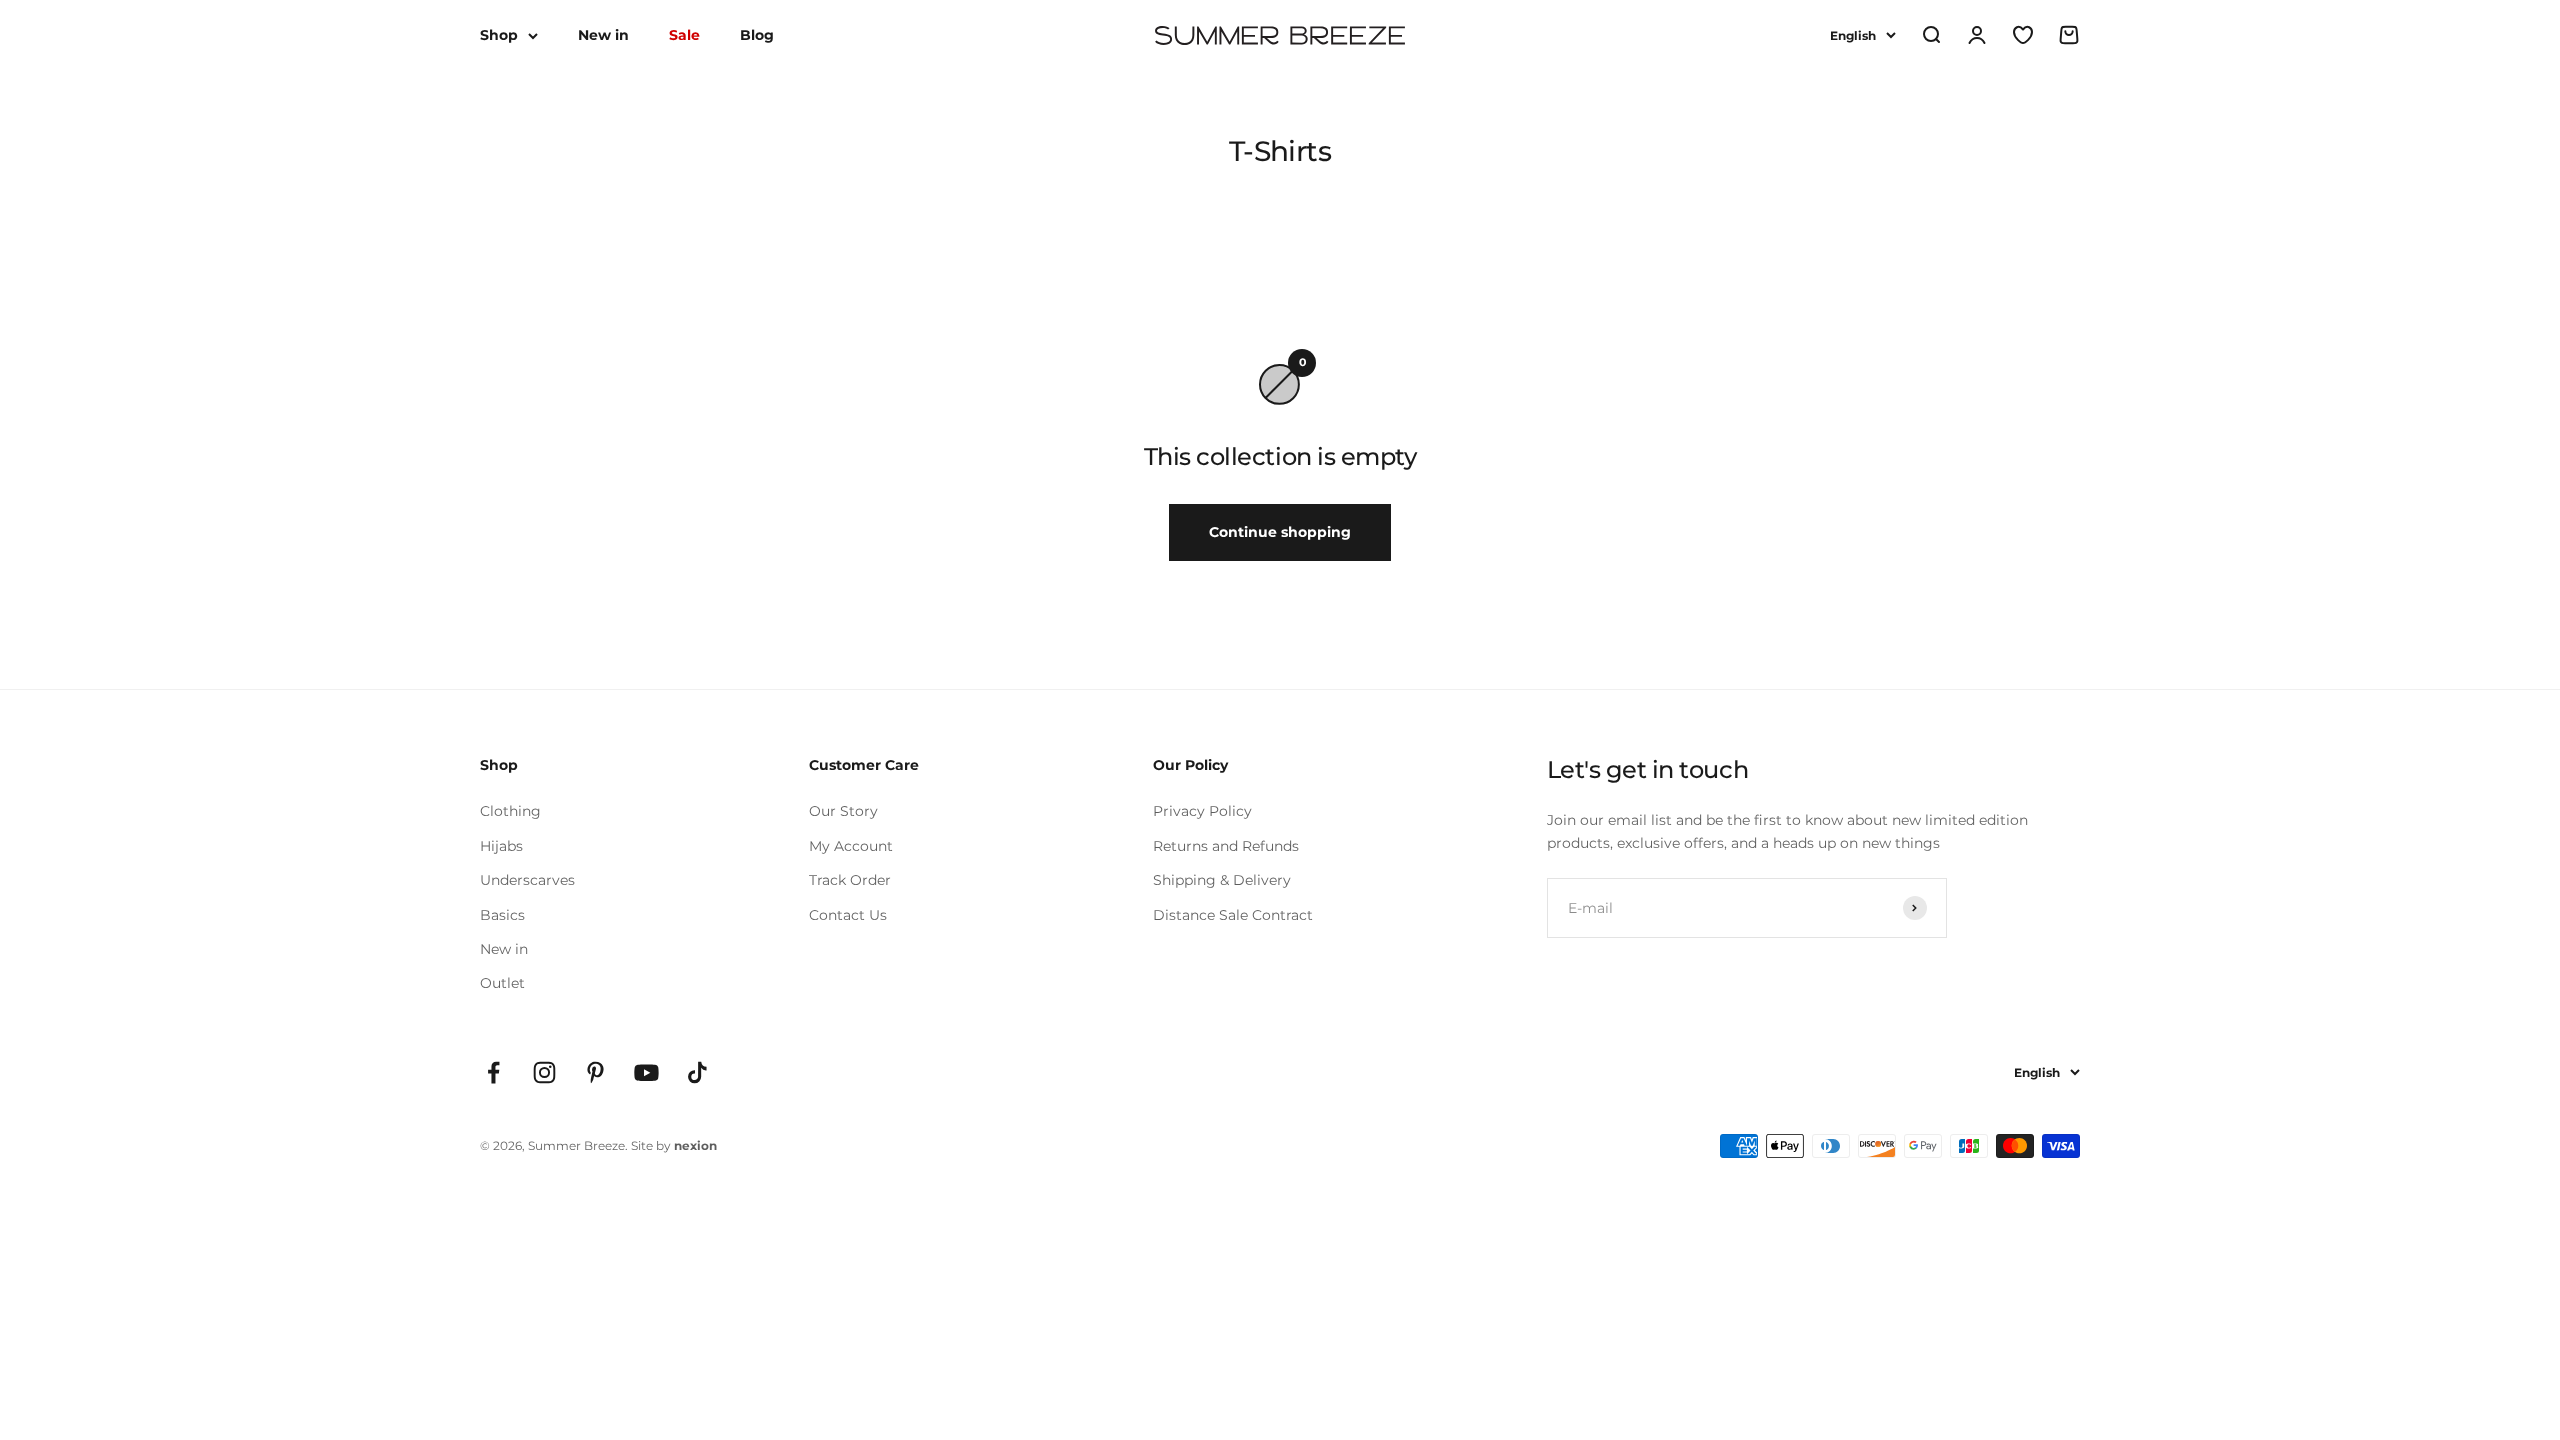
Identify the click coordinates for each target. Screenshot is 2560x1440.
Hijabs (501, 846)
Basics (502, 915)
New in (603, 35)
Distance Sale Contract (1233, 915)
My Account (851, 846)
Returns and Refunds (1226, 846)
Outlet (502, 983)
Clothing (510, 811)
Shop (499, 35)
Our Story (843, 811)
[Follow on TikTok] (697, 1072)
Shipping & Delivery (1222, 880)
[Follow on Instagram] (544, 1072)
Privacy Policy (1202, 811)
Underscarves (527, 880)
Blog (757, 35)
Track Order (850, 880)
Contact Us (848, 915)
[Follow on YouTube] (646, 1072)
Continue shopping (1280, 532)
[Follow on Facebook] (493, 1072)
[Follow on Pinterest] (595, 1072)
